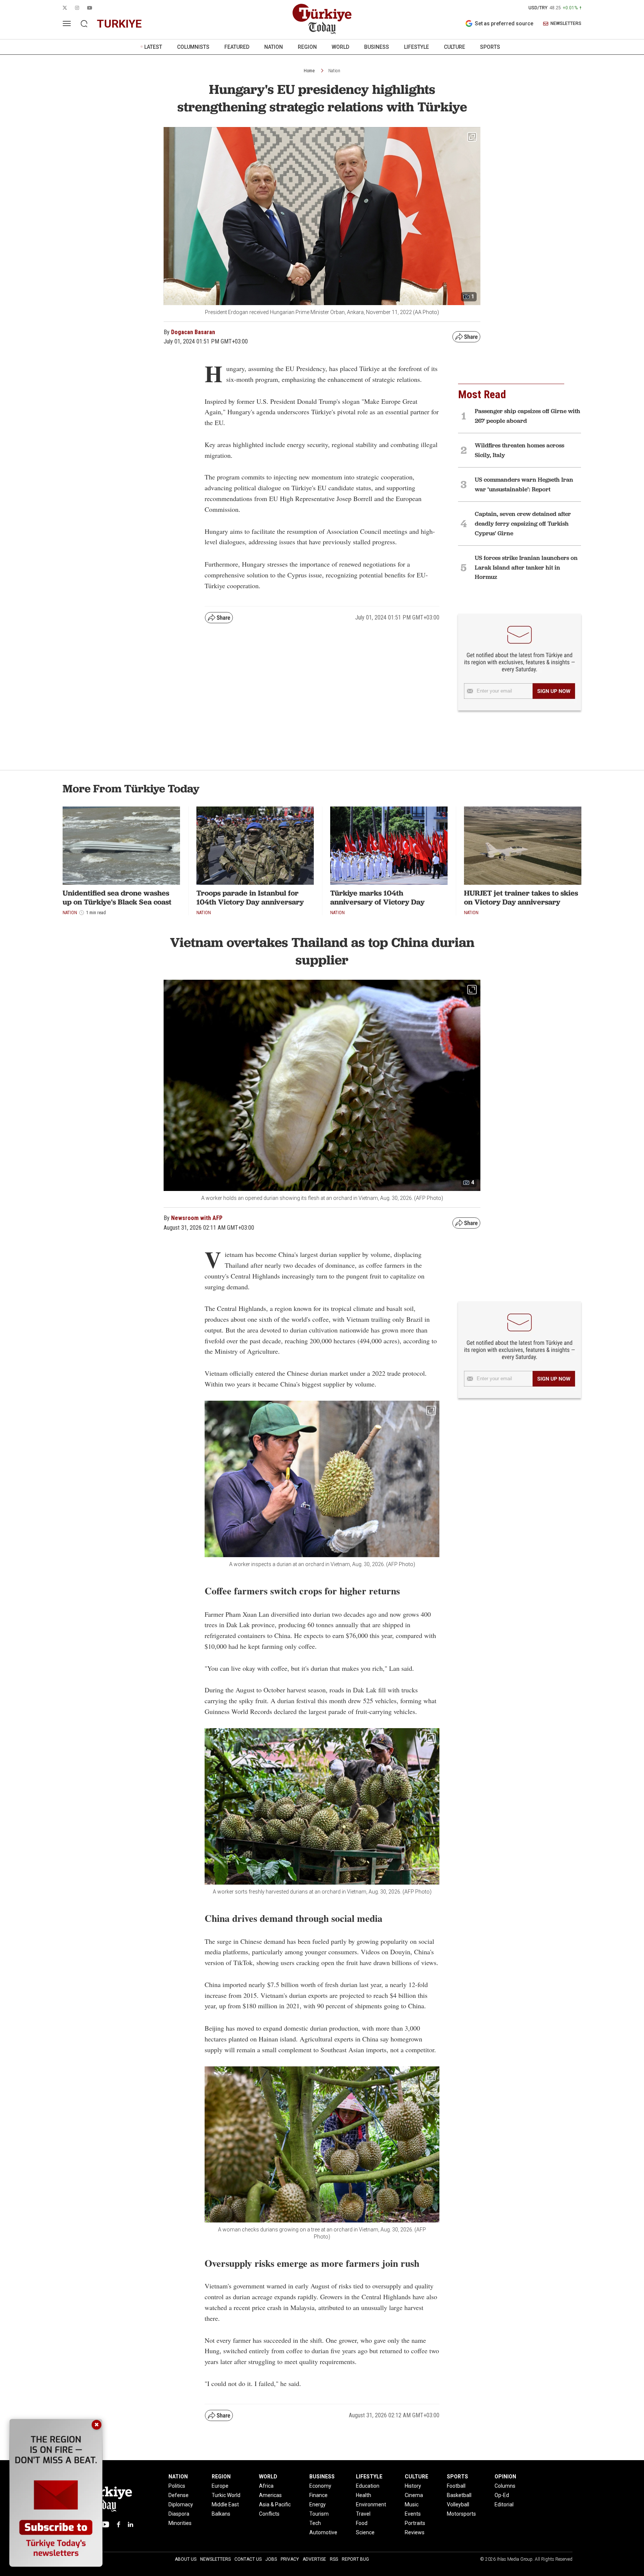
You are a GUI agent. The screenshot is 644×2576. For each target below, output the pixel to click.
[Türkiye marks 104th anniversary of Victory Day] (389, 846)
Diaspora (179, 2514)
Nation (334, 71)
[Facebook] (119, 2524)
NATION (274, 47)
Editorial (504, 2504)
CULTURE (454, 47)
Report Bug (355, 2559)
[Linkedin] (131, 2524)
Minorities (180, 2523)
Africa (266, 2486)
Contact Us (248, 2559)
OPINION (505, 2477)
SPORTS (490, 47)
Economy (320, 2486)
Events (413, 2514)
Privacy (290, 2559)
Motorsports (461, 2514)
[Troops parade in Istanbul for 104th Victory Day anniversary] (255, 846)
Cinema (414, 2495)
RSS (334, 2559)
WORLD (340, 47)
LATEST (153, 47)
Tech (315, 2523)
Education (368, 2486)
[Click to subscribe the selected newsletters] (554, 691)
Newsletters (215, 2559)
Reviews (415, 2532)
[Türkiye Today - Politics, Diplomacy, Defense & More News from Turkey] (322, 19)
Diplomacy (181, 2504)
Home (309, 71)
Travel (363, 2514)
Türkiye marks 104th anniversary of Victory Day (377, 897)
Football (456, 2486)
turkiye (119, 24)
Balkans (221, 2514)
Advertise (314, 2559)
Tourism (319, 2514)
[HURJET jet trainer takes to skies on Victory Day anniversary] (523, 846)
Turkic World (226, 2495)
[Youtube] (105, 2524)
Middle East (225, 2504)
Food (362, 2523)
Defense (179, 2495)
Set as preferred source (504, 23)
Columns (505, 2486)
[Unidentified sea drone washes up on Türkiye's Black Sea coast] (121, 846)
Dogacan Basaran (193, 332)
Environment (371, 2504)
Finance (318, 2495)
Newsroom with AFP (197, 1218)
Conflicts (269, 2514)
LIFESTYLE (416, 47)
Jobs (271, 2559)
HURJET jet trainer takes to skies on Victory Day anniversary (521, 897)
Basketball (459, 2495)
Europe (220, 2486)
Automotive (323, 2532)
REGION (307, 47)
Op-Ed (502, 2495)
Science (365, 2532)
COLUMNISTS (193, 47)
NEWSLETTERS (566, 24)
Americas (270, 2495)
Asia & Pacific (275, 2504)
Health (364, 2495)
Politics (177, 2486)
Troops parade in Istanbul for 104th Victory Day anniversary (250, 897)
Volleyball (458, 2504)
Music (412, 2504)
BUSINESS (377, 47)
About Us (186, 2559)
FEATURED (237, 47)
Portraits (415, 2523)
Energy (318, 2504)
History (413, 2486)
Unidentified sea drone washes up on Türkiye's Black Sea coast (117, 897)
